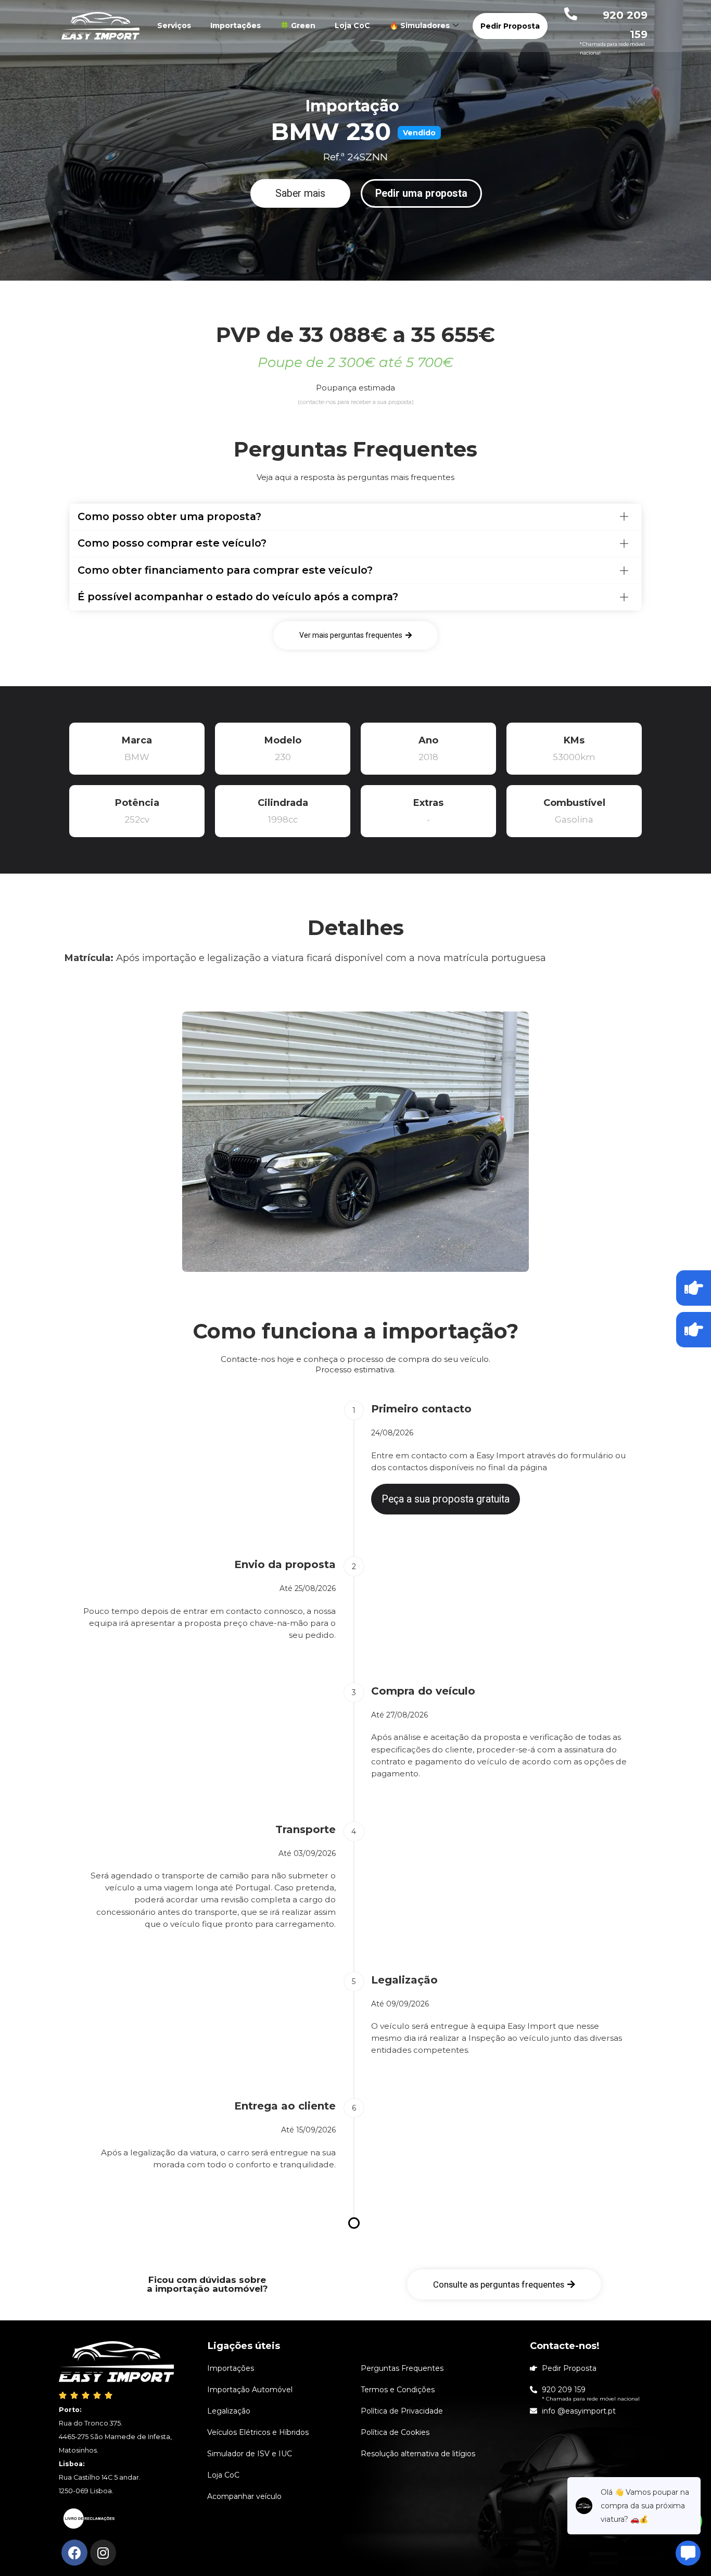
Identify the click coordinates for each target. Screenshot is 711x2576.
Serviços (174, 26)
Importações (236, 26)
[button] (300, 194)
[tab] (355, 517)
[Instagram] (103, 2553)
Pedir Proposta (510, 26)
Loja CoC (352, 26)
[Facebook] (74, 2553)
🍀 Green (298, 26)
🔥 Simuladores (420, 26)
